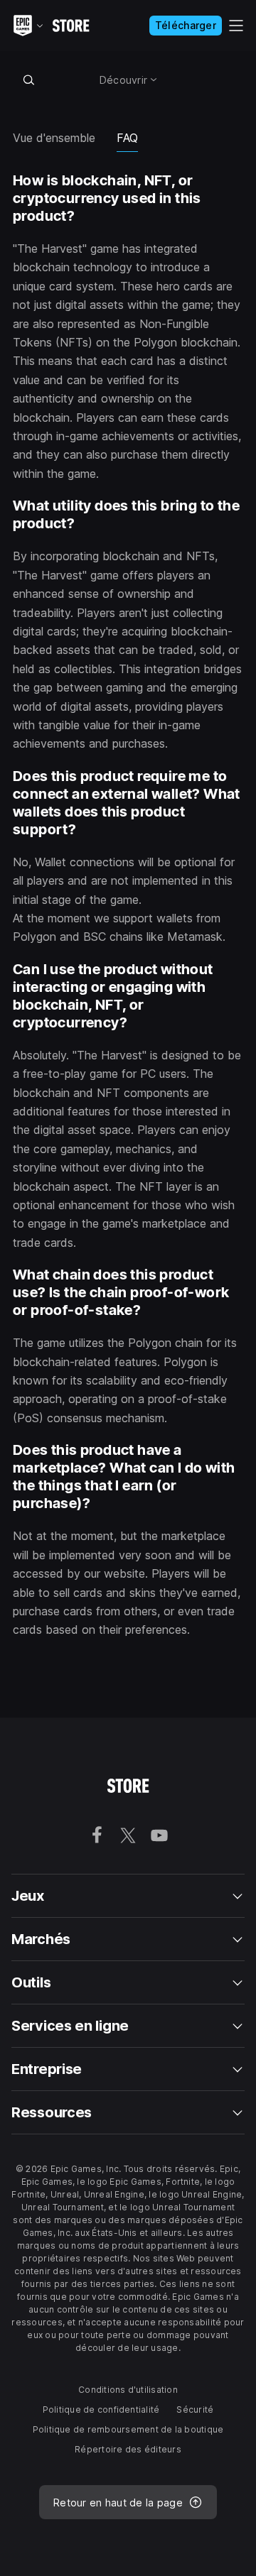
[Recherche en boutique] (28, 80)
